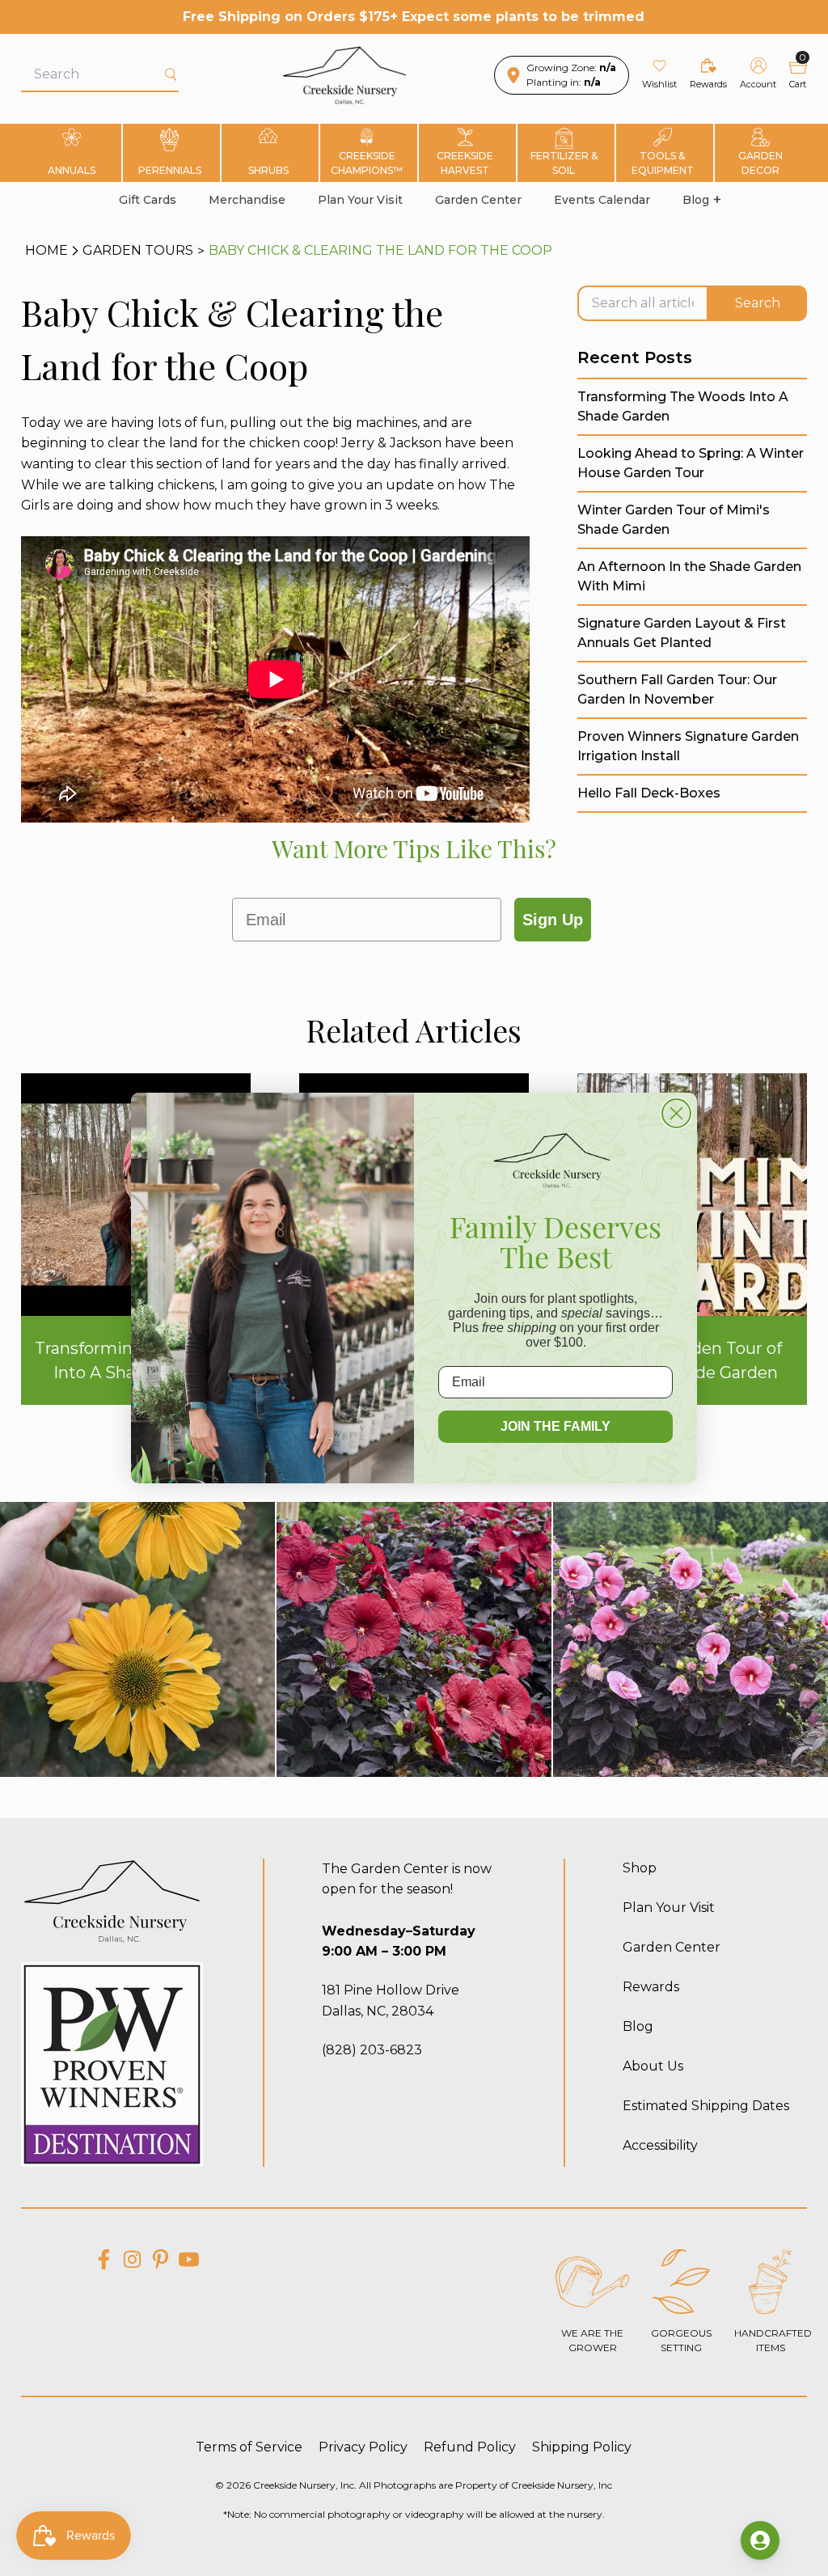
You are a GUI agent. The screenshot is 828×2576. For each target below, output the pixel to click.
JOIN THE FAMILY (556, 1426)
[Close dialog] (676, 1113)
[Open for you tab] (760, 2540)
